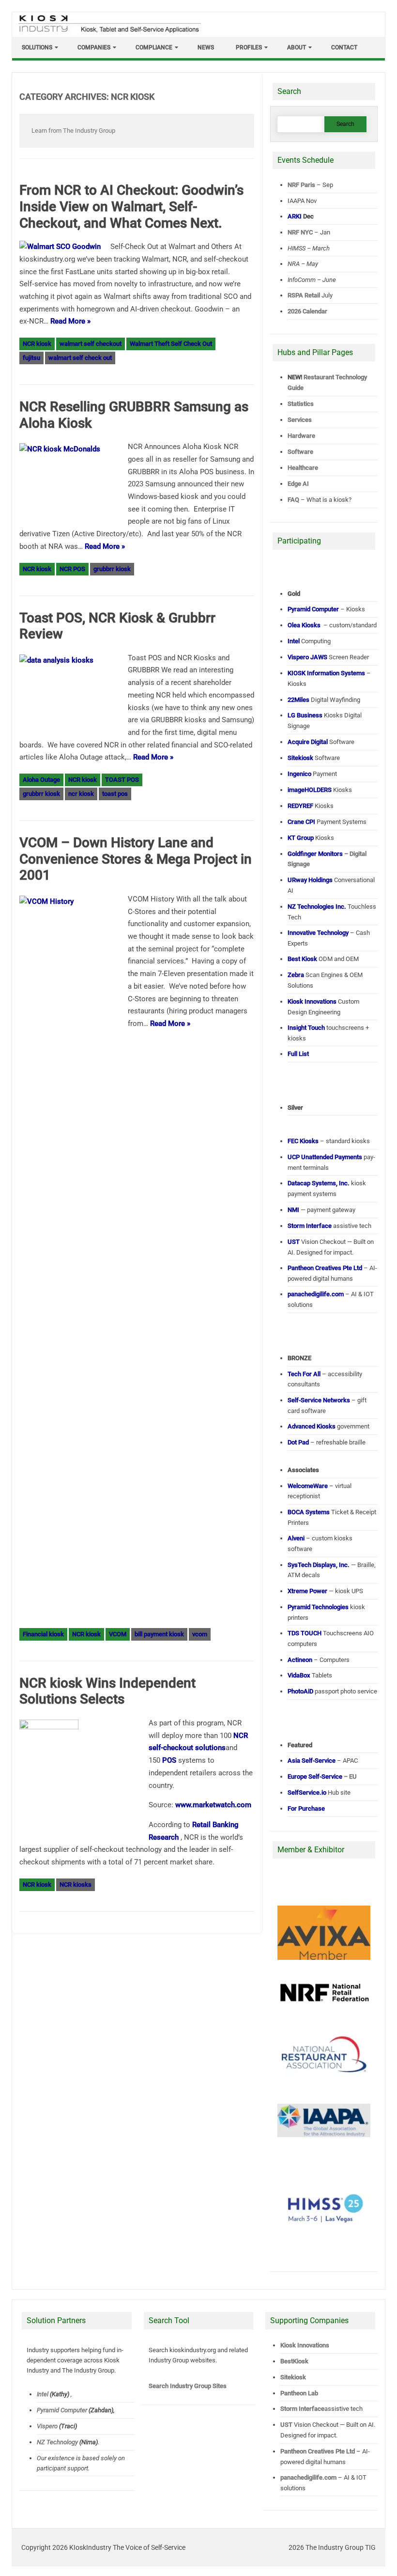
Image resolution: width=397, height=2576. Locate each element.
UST (286, 2425)
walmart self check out (80, 358)
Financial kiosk (43, 1634)
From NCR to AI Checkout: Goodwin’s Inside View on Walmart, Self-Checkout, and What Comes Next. (131, 206)
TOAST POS (122, 780)
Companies (94, 47)
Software (300, 452)
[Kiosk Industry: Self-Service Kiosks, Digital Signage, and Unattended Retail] (108, 33)
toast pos (115, 794)
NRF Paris (301, 185)
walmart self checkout (91, 344)
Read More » (70, 321)
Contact (344, 47)
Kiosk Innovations (305, 2345)
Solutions (37, 47)
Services (300, 420)
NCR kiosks (76, 1885)
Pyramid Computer (62, 2410)
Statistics (301, 404)
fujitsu (31, 358)
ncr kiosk (81, 794)
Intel (43, 2394)
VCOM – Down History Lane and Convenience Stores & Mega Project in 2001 (136, 859)
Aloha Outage (41, 780)
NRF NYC (300, 232)
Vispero (47, 2426)
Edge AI (299, 484)
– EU (322, 1777)
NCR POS (72, 569)
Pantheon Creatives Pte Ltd (318, 2451)
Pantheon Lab (299, 2393)
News (206, 47)
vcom (200, 1634)
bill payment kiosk (159, 1634)
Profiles (249, 47)
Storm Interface (302, 2409)
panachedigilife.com (308, 2477)
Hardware (301, 436)
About (297, 47)
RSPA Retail (304, 295)
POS (169, 1760)
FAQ (293, 500)
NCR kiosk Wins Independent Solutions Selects (107, 1691)
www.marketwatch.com (213, 1805)
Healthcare (303, 468)
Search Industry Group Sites (188, 2386)
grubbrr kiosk (112, 569)
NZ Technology (57, 2442)
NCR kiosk (37, 344)
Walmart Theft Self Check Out (171, 344)
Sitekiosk (293, 2377)
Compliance (154, 47)
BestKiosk (294, 2361)
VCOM (118, 1634)
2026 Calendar (307, 311)
